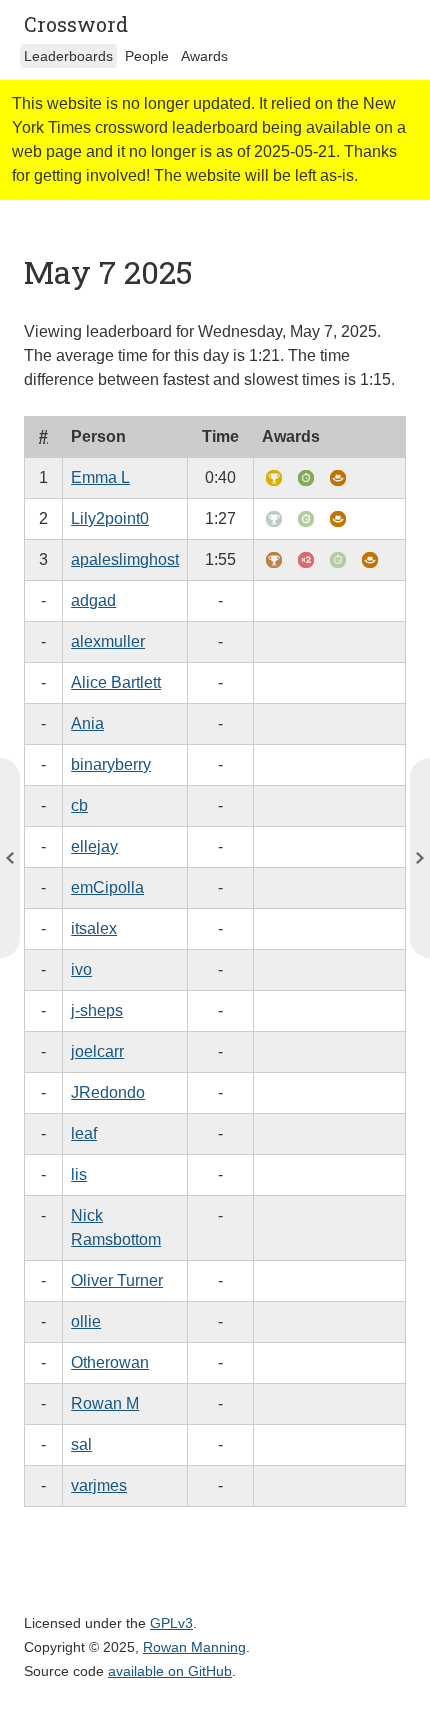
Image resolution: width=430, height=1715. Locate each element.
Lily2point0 (110, 518)
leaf (84, 1133)
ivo (81, 969)
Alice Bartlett (116, 682)
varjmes (99, 1485)
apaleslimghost (125, 559)
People (147, 56)
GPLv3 (171, 1623)
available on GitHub (170, 1671)
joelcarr (97, 1051)
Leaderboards (68, 56)
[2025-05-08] (10, 858)
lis (79, 1174)
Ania (87, 723)
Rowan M (105, 1403)
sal (81, 1444)
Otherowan (110, 1362)
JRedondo (108, 1092)
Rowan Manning (194, 1647)
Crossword (76, 24)
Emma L (100, 477)
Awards (204, 56)
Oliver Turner (117, 1280)
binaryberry (111, 764)
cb (79, 805)
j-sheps (97, 1010)
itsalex (94, 928)
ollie (86, 1321)
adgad (93, 600)
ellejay (94, 846)
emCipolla (107, 887)
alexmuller (108, 641)
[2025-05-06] (420, 858)
